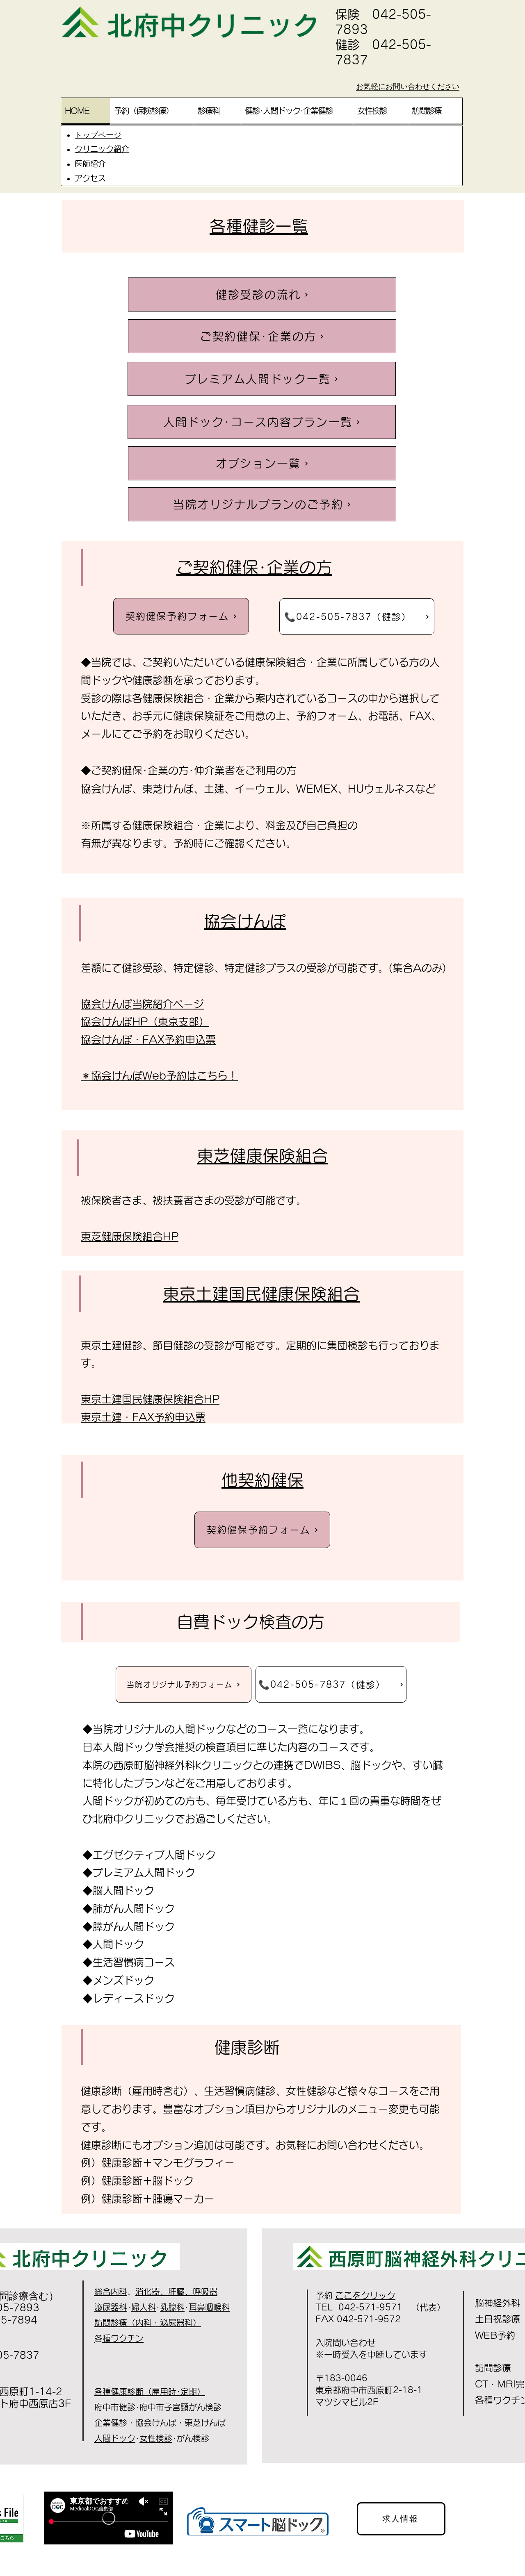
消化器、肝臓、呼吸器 (176, 2292)
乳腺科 (172, 2307)
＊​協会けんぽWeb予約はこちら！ (159, 1076)
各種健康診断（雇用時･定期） (150, 2392)
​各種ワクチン (119, 2338)
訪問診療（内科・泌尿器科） (148, 2323)
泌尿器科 (111, 2307)
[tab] (86, 111)
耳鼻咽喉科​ (209, 2307)
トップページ (98, 135)
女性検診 (156, 2438)
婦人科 (144, 2307)
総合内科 (111, 2292)
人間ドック (115, 2438)
